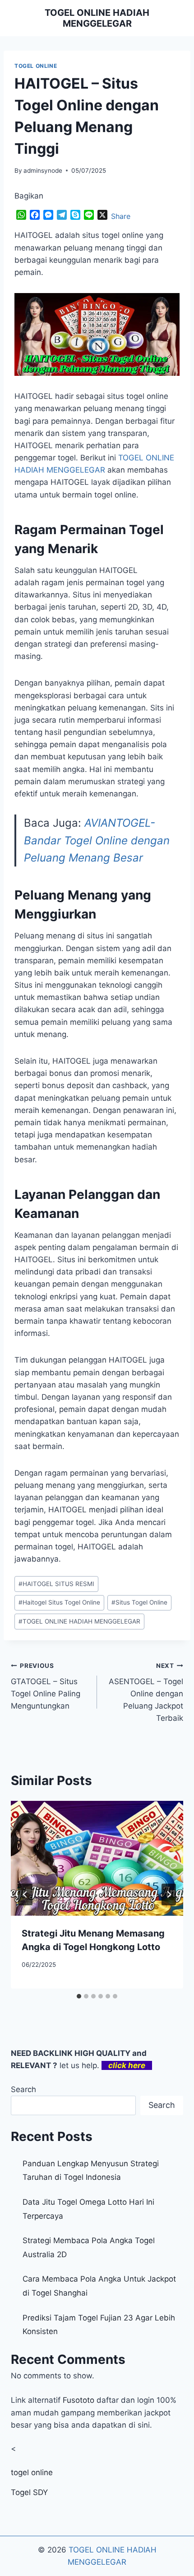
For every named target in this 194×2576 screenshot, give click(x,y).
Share (121, 216)
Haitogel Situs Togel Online (59, 1602)
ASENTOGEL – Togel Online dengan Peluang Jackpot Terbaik (146, 1692)
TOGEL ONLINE (36, 66)
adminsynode (43, 170)
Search (23, 2089)
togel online (32, 2472)
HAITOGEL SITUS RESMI (56, 1584)
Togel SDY (29, 2492)
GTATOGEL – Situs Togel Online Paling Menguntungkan (46, 1686)
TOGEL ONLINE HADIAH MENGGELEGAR (79, 1621)
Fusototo (79, 2400)
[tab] (79, 1996)
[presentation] (97, 1859)
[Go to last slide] (25, 1894)
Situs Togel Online (139, 1602)
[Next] (169, 1894)
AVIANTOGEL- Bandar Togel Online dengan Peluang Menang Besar (97, 840)
